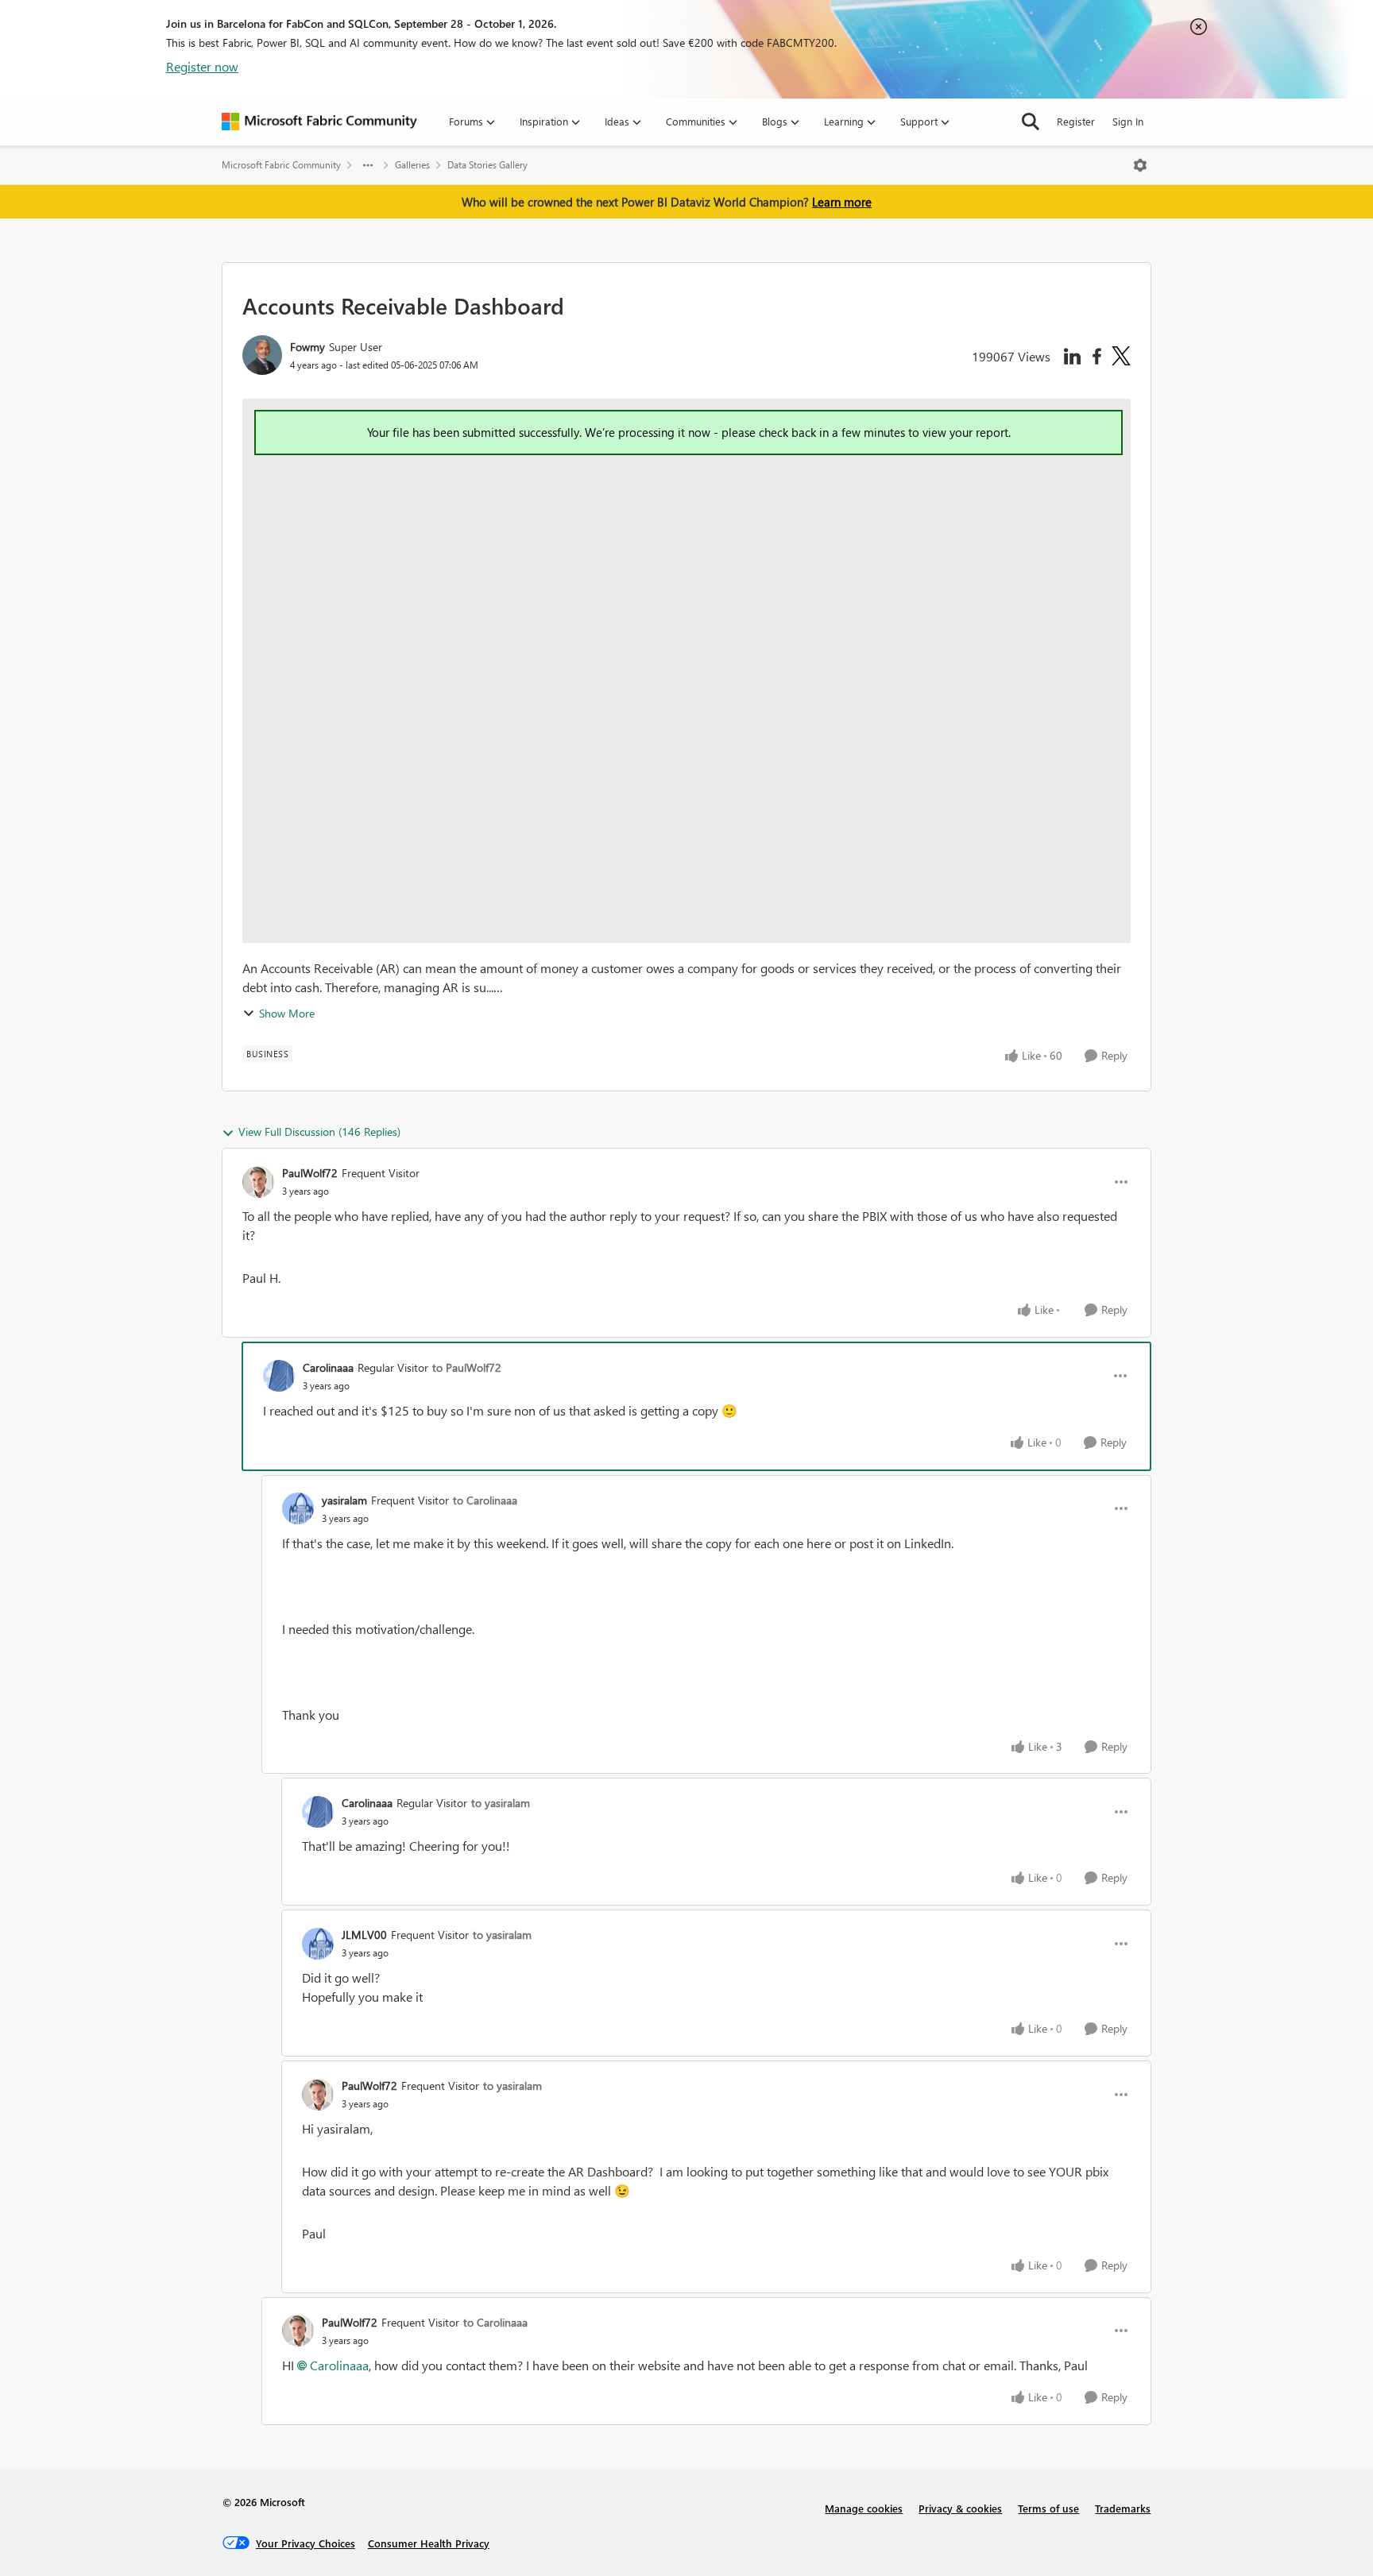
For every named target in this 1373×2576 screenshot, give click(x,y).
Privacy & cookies (960, 2508)
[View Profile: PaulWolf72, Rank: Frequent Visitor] (258, 1182)
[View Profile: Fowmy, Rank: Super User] (262, 355)
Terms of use (1048, 2508)
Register (1076, 121)
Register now (202, 66)
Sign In (1128, 121)
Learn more (842, 202)
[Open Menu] (1140, 165)
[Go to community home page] (319, 122)
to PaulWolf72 (467, 1367)
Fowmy (307, 347)
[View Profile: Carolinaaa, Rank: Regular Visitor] (279, 1376)
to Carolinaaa (485, 1500)
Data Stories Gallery (487, 165)
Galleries (412, 165)
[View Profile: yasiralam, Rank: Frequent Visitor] (298, 1508)
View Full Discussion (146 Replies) (319, 1132)
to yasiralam (501, 1803)
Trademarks (1123, 2508)
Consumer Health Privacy (429, 2543)
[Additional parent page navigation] (368, 165)
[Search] (1031, 122)
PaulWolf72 (310, 1173)
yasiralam (344, 1500)
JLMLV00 (364, 1935)
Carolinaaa (328, 1367)
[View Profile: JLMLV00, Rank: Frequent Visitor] (318, 1944)
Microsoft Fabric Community (281, 165)
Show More (287, 1013)
